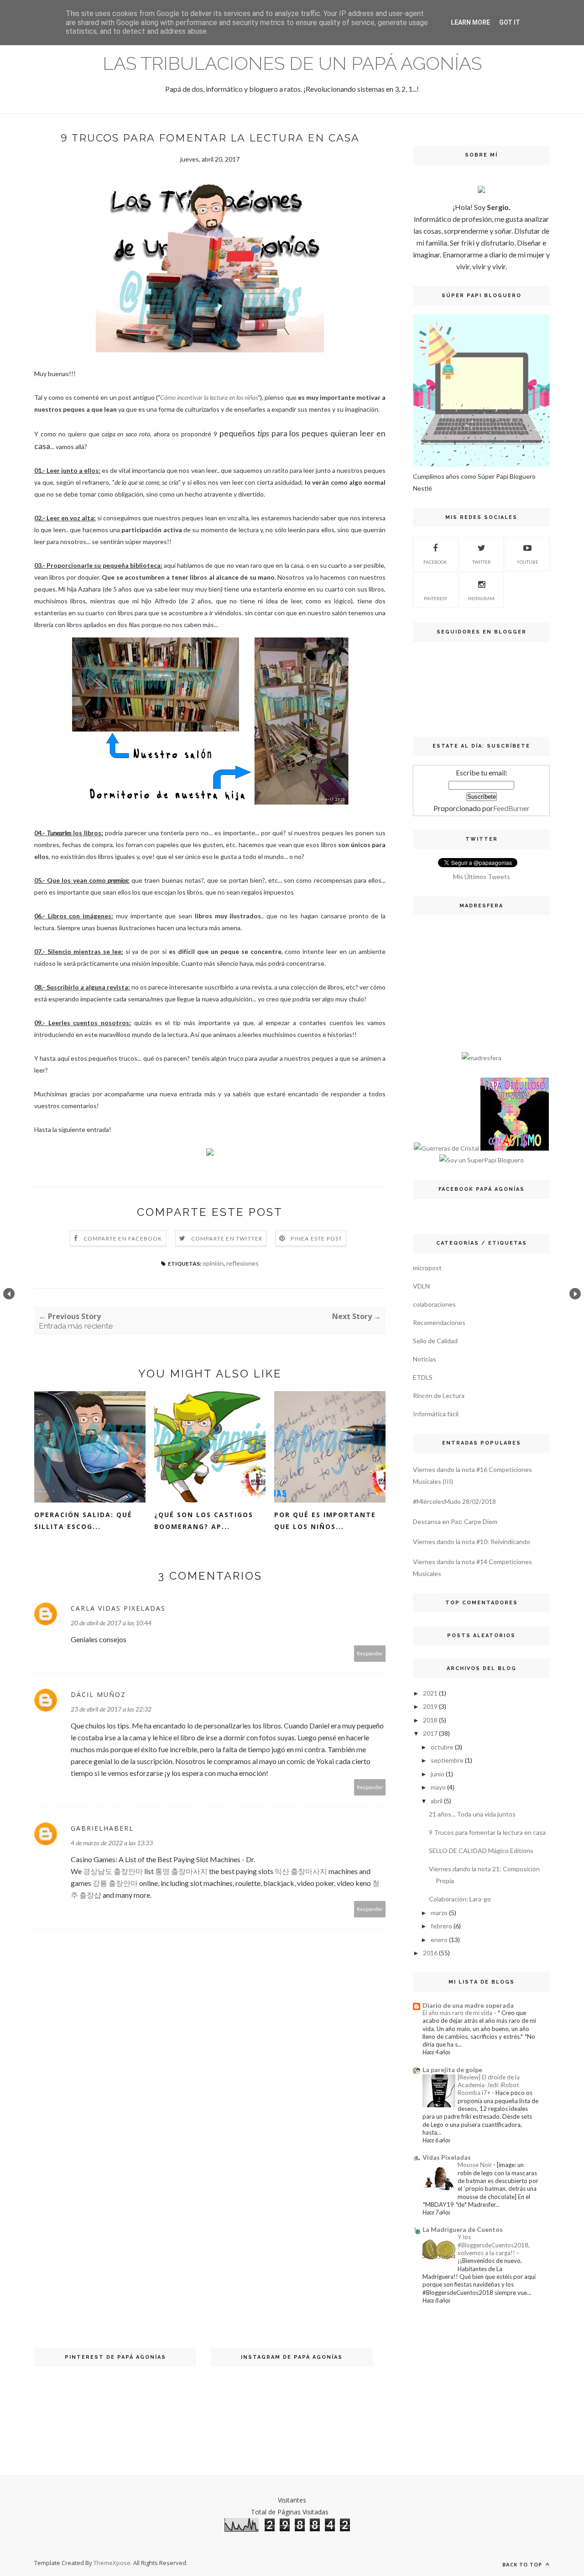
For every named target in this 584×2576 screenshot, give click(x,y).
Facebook (435, 562)
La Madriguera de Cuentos (463, 2229)
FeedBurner (511, 808)
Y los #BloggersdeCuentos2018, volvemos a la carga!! (494, 2245)
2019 (430, 1706)
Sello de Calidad (435, 1341)
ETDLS (423, 1377)
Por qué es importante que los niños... (325, 1521)
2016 (430, 1953)
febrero (441, 1926)
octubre (442, 1747)
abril (437, 1801)
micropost (427, 1268)
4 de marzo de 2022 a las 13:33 (112, 1843)
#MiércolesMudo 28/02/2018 (454, 1501)
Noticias (425, 1359)
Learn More (470, 22)
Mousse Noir (475, 2165)
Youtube (527, 562)
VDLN (421, 1286)
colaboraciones (434, 1304)
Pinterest (435, 598)
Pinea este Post (316, 1238)
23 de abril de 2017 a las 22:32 (111, 1709)
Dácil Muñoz (98, 1694)
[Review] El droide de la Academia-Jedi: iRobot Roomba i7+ (489, 2085)
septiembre (447, 1760)
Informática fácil (436, 1414)
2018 (430, 1720)
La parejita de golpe (452, 2070)
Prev (9, 1294)
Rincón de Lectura (439, 1395)
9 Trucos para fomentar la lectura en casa (487, 1832)
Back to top (523, 2564)
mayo (438, 1787)
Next (575, 1294)
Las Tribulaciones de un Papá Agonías (292, 63)
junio (438, 1774)
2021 (430, 1693)
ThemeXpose (112, 2563)
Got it (510, 22)
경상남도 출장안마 (113, 1871)
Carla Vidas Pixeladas (118, 1608)
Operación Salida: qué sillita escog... (83, 1521)
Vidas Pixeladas (447, 2157)
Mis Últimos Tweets (482, 877)
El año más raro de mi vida (458, 2013)
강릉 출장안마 (115, 1883)
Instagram (481, 598)
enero (439, 1940)
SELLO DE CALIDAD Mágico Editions (481, 1851)
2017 (430, 1733)
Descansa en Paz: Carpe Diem (455, 1521)
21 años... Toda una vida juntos (472, 1814)
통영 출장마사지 (181, 1871)
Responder (370, 1653)
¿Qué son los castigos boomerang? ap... (204, 1521)
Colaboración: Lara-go (460, 1899)
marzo (439, 1913)
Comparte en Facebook (123, 1238)
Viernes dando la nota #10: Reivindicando (472, 1542)
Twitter (482, 562)
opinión (213, 1263)
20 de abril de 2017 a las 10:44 (111, 1623)
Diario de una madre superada (468, 2005)
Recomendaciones (439, 1322)
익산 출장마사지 (301, 1871)
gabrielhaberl (102, 1828)
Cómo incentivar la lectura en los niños (209, 397)
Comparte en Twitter (227, 1238)
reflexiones (242, 1263)
